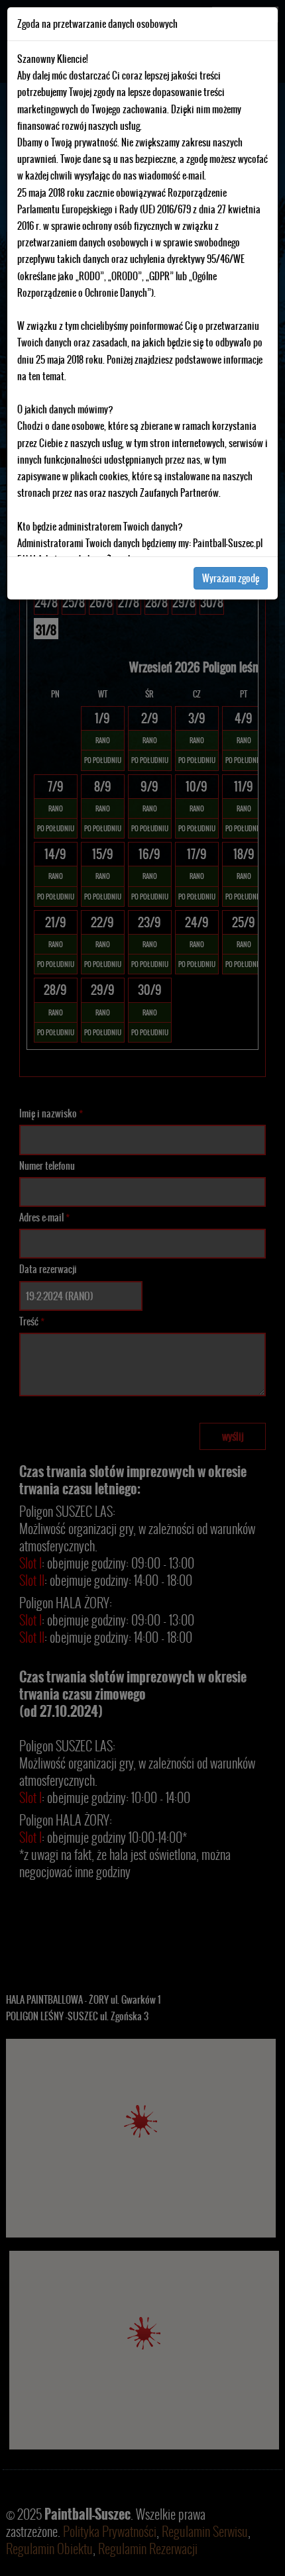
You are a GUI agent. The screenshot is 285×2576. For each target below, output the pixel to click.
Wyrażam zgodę (231, 578)
